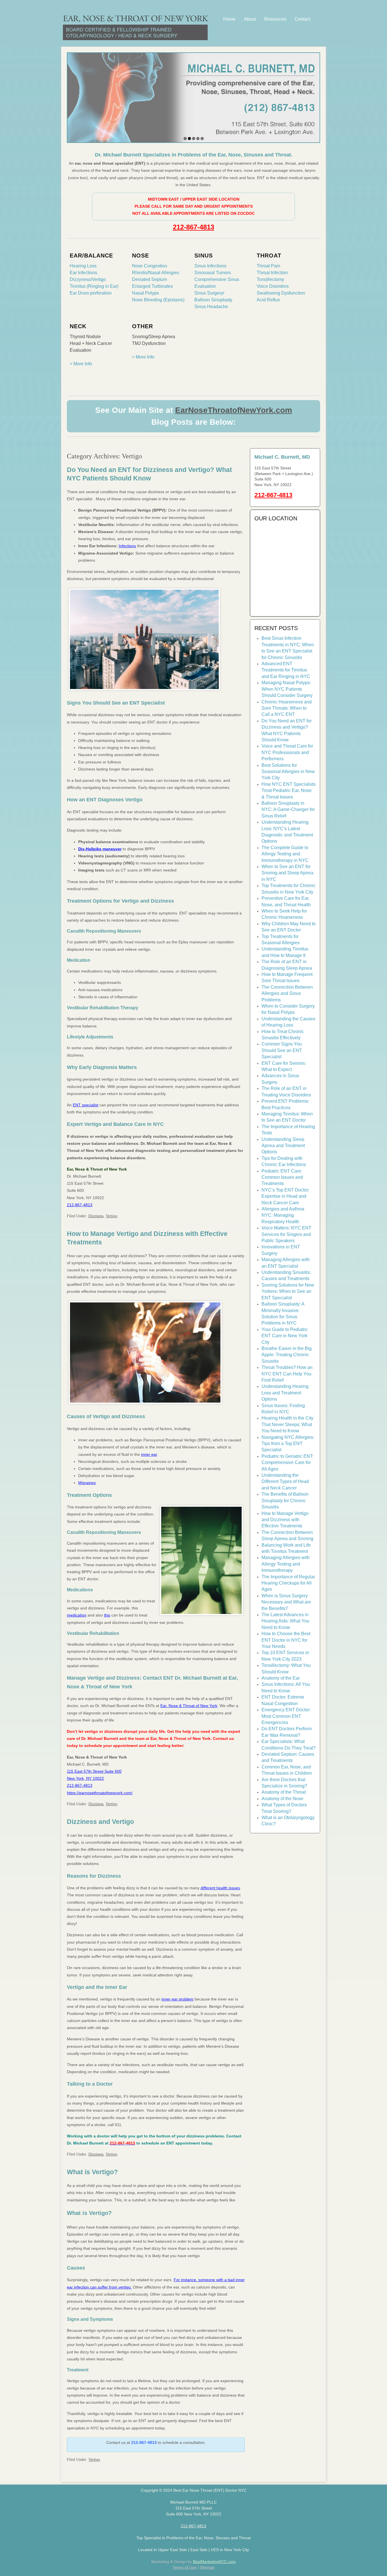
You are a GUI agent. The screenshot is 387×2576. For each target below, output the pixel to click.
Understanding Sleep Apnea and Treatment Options (283, 1146)
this (107, 1615)
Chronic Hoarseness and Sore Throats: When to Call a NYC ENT (287, 708)
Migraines (87, 1483)
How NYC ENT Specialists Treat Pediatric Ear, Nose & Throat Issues (289, 791)
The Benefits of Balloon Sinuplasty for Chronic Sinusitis (285, 1500)
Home (229, 19)
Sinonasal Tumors (213, 273)
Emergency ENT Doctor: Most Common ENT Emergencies (286, 1716)
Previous (73, 96)
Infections (127, 546)
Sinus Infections (210, 266)
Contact (302, 19)
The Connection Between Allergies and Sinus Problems (287, 993)
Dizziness (96, 1216)
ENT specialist (86, 1105)
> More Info (81, 364)
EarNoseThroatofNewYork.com (234, 410)
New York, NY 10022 (85, 1778)
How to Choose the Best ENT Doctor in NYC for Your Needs (286, 1640)
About (250, 19)
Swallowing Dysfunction (281, 293)
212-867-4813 (193, 227)
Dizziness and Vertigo (100, 1822)
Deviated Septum (149, 279)
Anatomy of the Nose (282, 1799)
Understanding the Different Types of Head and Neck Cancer (285, 1482)
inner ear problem (177, 1999)
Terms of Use (184, 2567)
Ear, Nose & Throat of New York (189, 1706)
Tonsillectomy (270, 279)
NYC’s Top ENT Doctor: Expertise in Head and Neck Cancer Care (285, 1196)
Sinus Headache (211, 307)
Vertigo (111, 1216)
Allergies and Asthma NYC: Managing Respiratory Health (283, 1215)
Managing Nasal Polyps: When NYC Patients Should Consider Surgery (287, 689)
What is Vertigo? (92, 2172)
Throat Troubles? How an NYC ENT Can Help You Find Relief (287, 1374)
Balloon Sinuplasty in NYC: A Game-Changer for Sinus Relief (288, 810)
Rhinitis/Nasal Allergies (156, 273)
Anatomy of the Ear (281, 1678)
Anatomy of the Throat (284, 1792)
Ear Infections (83, 273)
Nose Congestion (150, 266)
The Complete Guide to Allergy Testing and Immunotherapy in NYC (285, 854)
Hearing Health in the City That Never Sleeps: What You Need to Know (287, 1424)
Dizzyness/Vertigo (88, 279)
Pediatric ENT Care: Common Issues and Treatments (282, 1177)
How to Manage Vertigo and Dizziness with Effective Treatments (285, 1520)
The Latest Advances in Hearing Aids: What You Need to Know (285, 1621)
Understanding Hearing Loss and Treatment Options (285, 1393)
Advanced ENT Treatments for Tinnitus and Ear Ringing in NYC (286, 670)
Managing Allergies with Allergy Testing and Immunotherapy (286, 1564)
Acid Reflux (268, 300)
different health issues (220, 1888)
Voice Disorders (273, 286)
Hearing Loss (83, 266)
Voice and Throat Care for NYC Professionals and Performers (287, 752)
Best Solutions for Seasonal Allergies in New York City (288, 772)
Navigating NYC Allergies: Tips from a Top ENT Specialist (288, 1444)
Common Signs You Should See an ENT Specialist (282, 1050)
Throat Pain (268, 266)
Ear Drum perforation (91, 293)
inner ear (149, 1454)
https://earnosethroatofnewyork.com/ (100, 1793)
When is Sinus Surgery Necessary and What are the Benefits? (286, 1602)
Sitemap (207, 2567)
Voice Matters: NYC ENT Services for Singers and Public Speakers (286, 1234)
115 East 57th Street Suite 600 (94, 1771)
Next (314, 96)
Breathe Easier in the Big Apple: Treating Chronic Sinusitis (287, 1355)
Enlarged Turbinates (152, 286)
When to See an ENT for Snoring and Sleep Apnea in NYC (287, 873)
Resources (275, 19)
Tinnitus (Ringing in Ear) (94, 286)
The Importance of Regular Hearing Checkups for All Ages (288, 1583)
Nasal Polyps (145, 293)
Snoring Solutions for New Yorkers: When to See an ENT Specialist (288, 1291)
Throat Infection (272, 273)
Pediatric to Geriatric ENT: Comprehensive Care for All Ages (287, 1463)
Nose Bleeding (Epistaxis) (158, 300)
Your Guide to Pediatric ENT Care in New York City (285, 1336)
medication (77, 1615)
